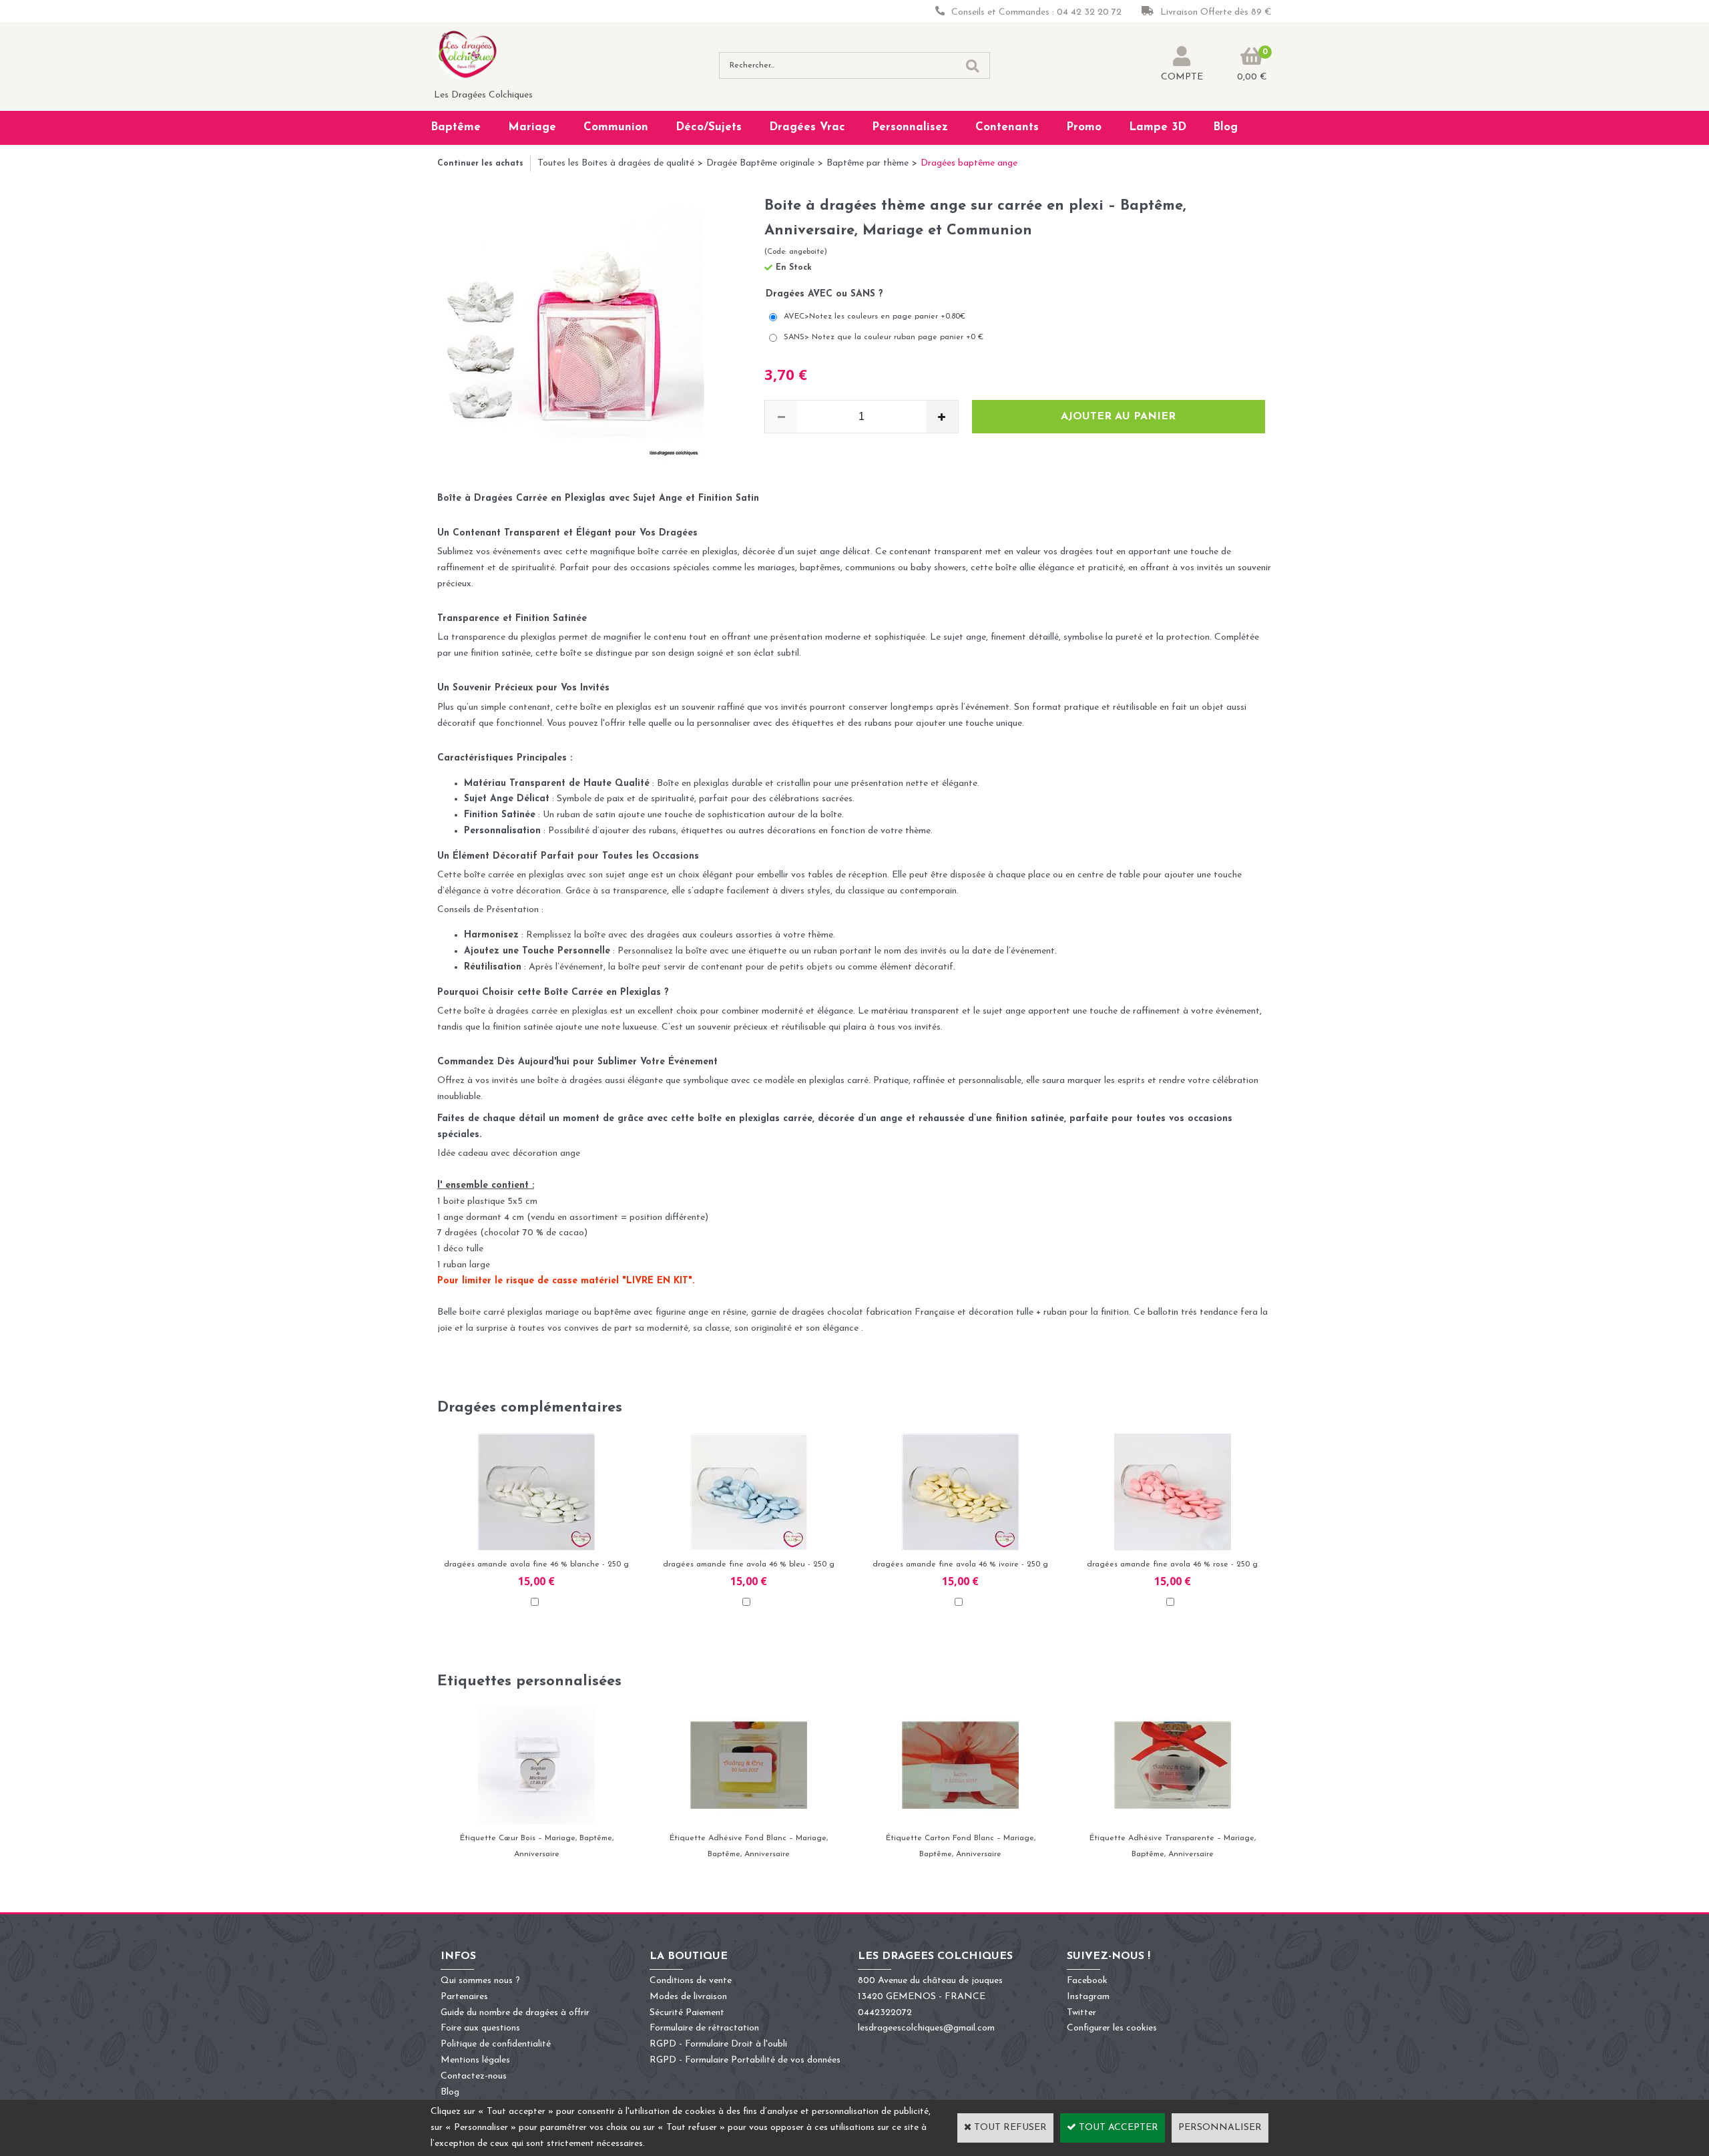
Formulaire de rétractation (704, 2028)
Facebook (1087, 1981)
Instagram (1088, 1997)
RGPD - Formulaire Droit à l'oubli (718, 2044)
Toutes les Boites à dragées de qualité (616, 163)
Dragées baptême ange (969, 163)
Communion (616, 127)
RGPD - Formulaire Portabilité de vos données (745, 2060)
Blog (1225, 127)
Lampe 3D (1158, 127)
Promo (1084, 127)
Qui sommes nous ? (480, 1981)
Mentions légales (475, 2060)
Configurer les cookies (1112, 2028)
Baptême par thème (868, 163)
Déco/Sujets (709, 127)
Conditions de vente (691, 1981)
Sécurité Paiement (687, 2013)
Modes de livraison (688, 1997)
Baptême (456, 127)
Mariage (532, 127)
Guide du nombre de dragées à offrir (515, 2013)
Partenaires (464, 1997)
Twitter (1081, 2013)
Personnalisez (910, 127)
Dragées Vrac (807, 127)
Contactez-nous (474, 2076)
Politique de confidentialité (496, 2044)
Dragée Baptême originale (760, 163)
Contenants (1007, 127)
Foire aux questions (480, 2028)
